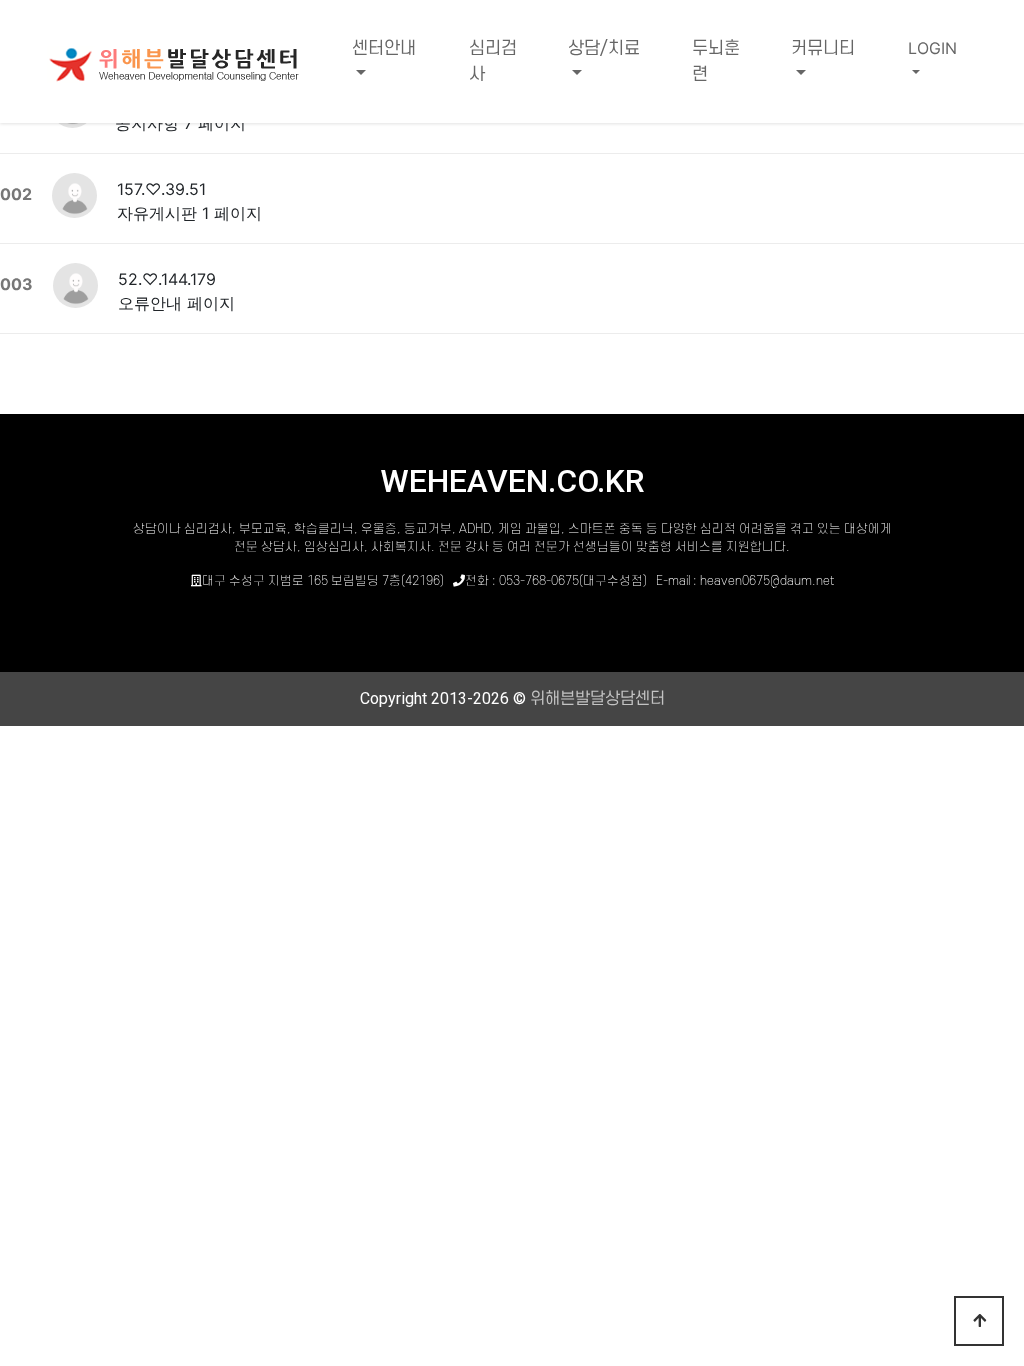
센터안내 (384, 48)
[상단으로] (979, 1321)
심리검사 (493, 61)
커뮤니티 (823, 48)
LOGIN (932, 48)
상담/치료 (604, 48)
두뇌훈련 (716, 61)
